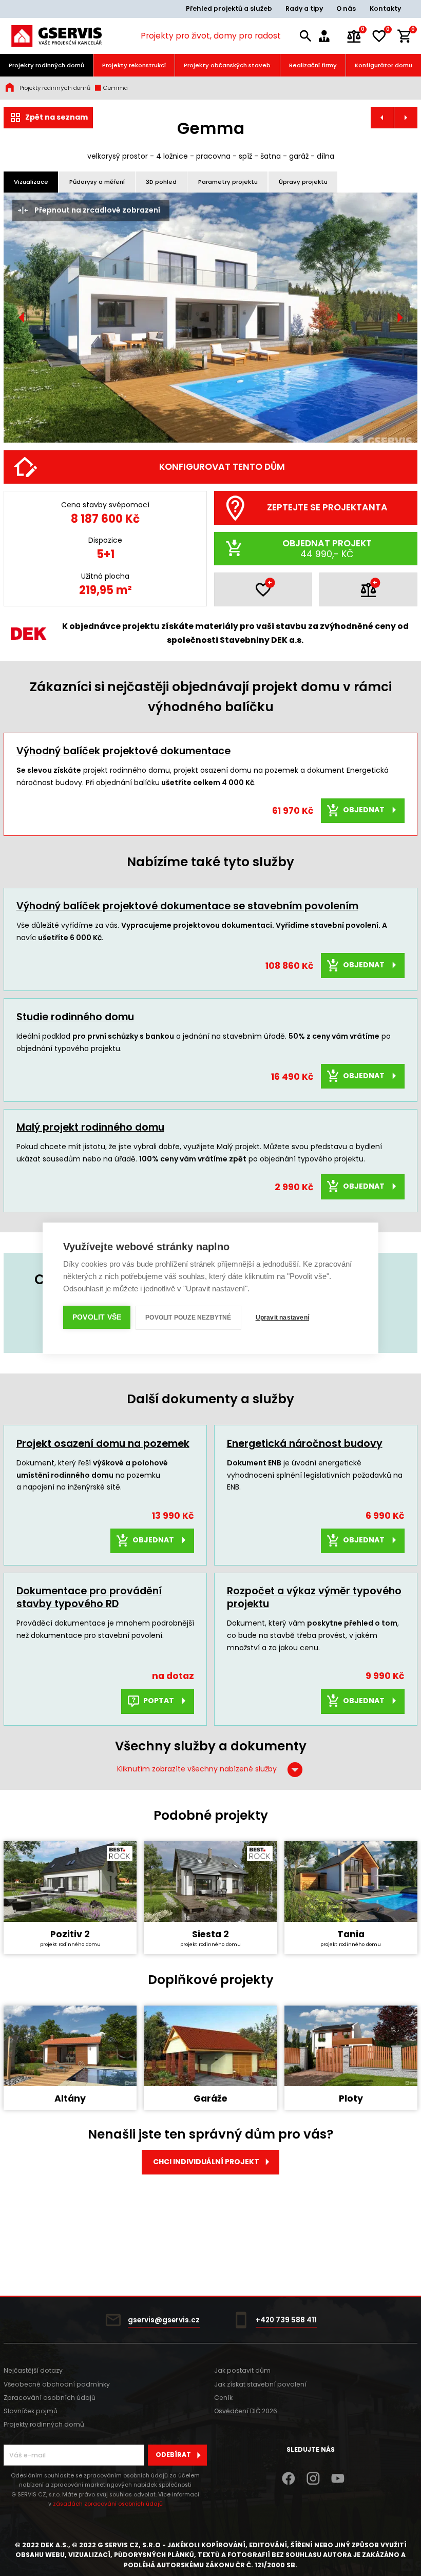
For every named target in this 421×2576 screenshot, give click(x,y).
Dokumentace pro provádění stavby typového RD (89, 1597)
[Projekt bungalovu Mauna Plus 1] (382, 118)
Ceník (223, 2398)
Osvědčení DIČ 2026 (246, 2411)
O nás (346, 8)
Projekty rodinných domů (46, 65)
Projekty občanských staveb (227, 65)
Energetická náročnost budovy (305, 1444)
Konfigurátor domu (384, 65)
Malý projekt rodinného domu (90, 1127)
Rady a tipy (304, 8)
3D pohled (161, 182)
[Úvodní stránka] (56, 36)
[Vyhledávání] (306, 36)
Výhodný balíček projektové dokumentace (123, 751)
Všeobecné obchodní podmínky (57, 2384)
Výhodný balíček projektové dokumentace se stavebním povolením (187, 906)
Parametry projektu (228, 182)
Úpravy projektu (303, 182)
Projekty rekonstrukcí (134, 65)
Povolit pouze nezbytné (188, 1318)
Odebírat (173, 2455)
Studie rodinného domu (75, 1017)
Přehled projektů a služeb (229, 8)
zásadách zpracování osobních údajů (108, 2504)
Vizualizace (31, 182)
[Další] (399, 318)
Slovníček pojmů (31, 2411)
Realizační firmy (313, 65)
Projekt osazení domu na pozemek (103, 1444)
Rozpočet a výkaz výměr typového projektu (314, 1597)
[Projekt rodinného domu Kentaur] (406, 118)
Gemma (115, 88)
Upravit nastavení (282, 1318)
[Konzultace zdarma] (329, 36)
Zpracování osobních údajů (50, 2398)
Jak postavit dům (242, 2370)
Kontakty (385, 8)
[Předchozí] (22, 318)
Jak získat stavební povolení (260, 2384)
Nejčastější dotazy (33, 2370)
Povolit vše (97, 1317)
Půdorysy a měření (97, 182)
